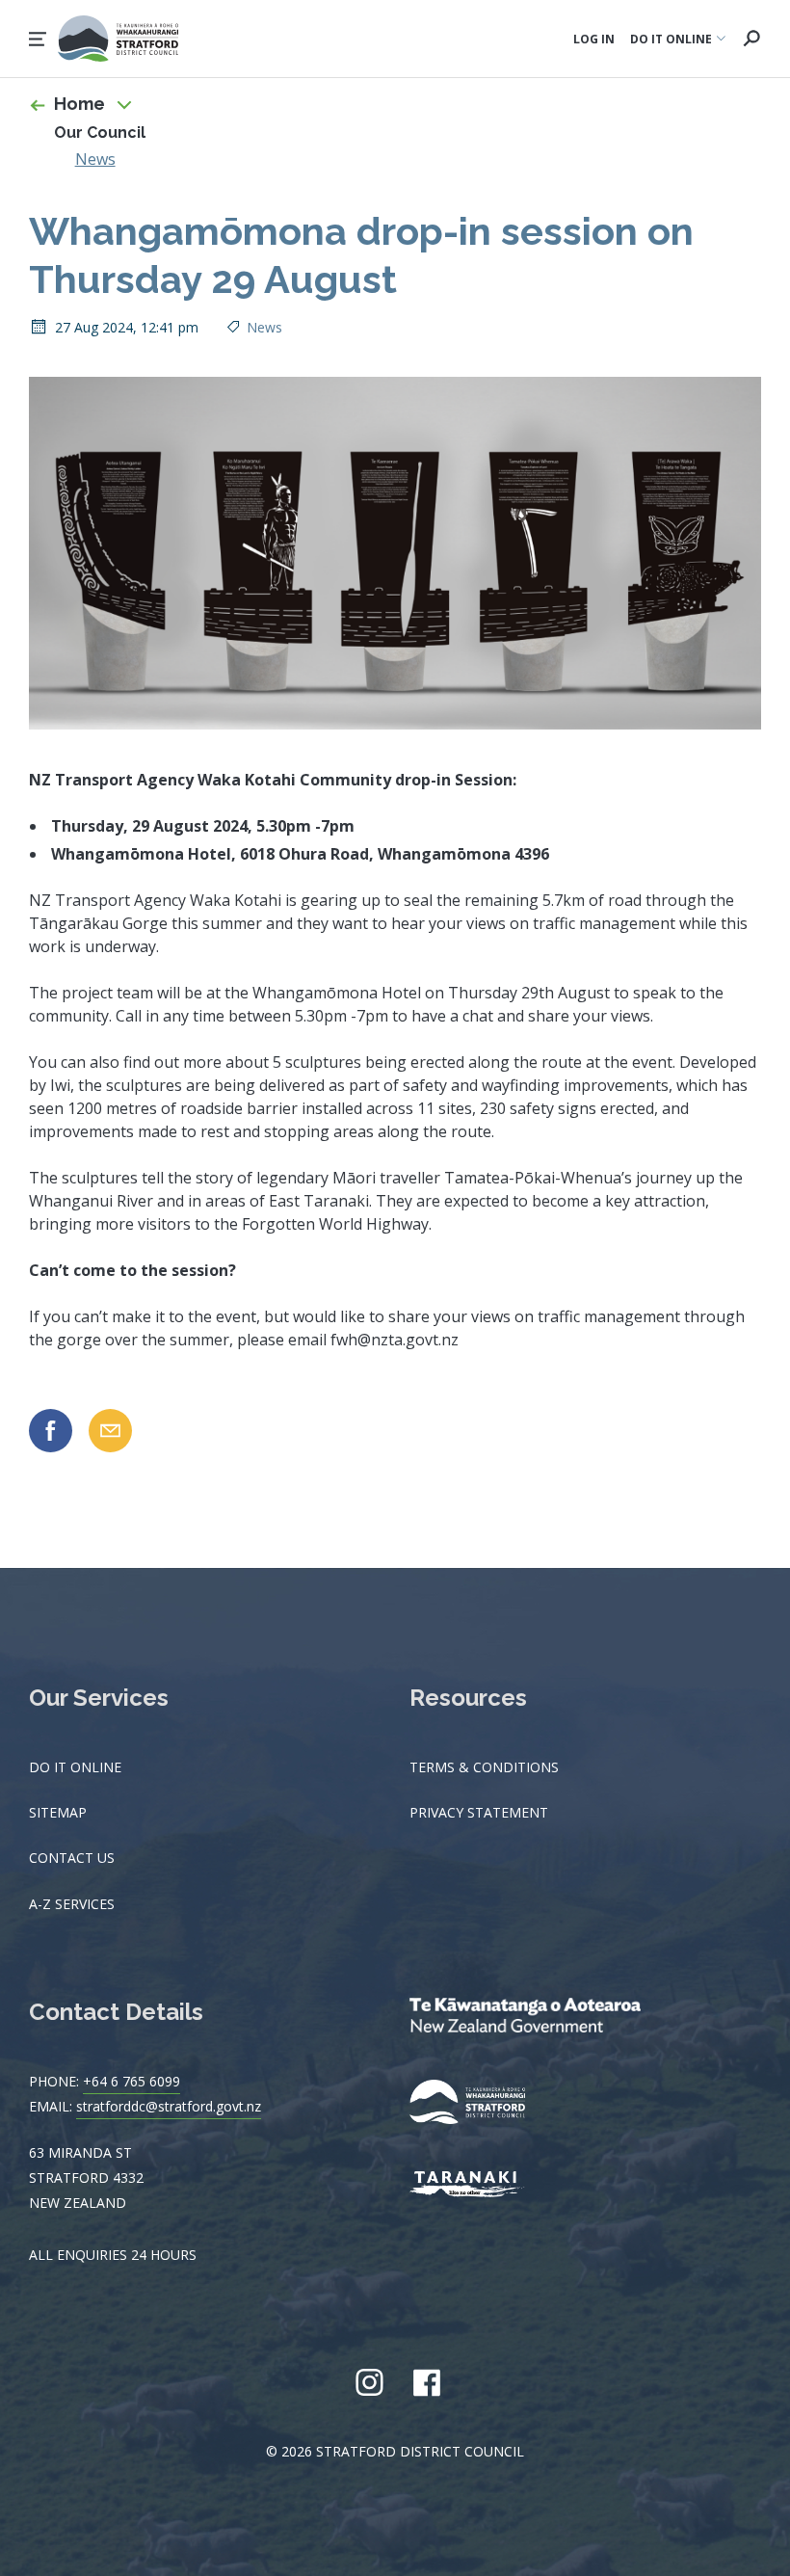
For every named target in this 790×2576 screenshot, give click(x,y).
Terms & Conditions (484, 1767)
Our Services (99, 1698)
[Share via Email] (110, 1431)
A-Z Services (72, 1904)
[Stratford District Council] (482, 2104)
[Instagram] (369, 2382)
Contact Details (116, 2012)
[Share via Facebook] (51, 1431)
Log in (594, 39)
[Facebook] (426, 2382)
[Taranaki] (482, 2186)
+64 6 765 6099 (132, 2081)
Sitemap (58, 1812)
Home (79, 104)
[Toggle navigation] (124, 104)
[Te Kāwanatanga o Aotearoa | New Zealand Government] (554, 2017)
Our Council (100, 133)
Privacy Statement (479, 1812)
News (95, 159)
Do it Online (75, 1767)
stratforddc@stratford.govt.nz (169, 2106)
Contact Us (72, 1858)
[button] (38, 39)
